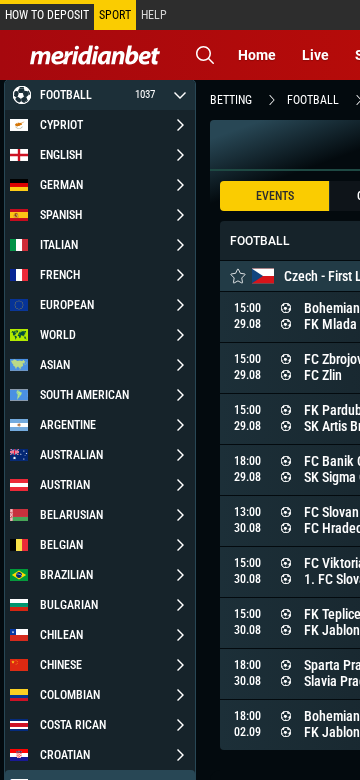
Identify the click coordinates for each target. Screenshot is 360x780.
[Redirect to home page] (95, 55)
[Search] (205, 55)
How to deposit (47, 15)
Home (257, 55)
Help (154, 15)
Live (315, 55)
